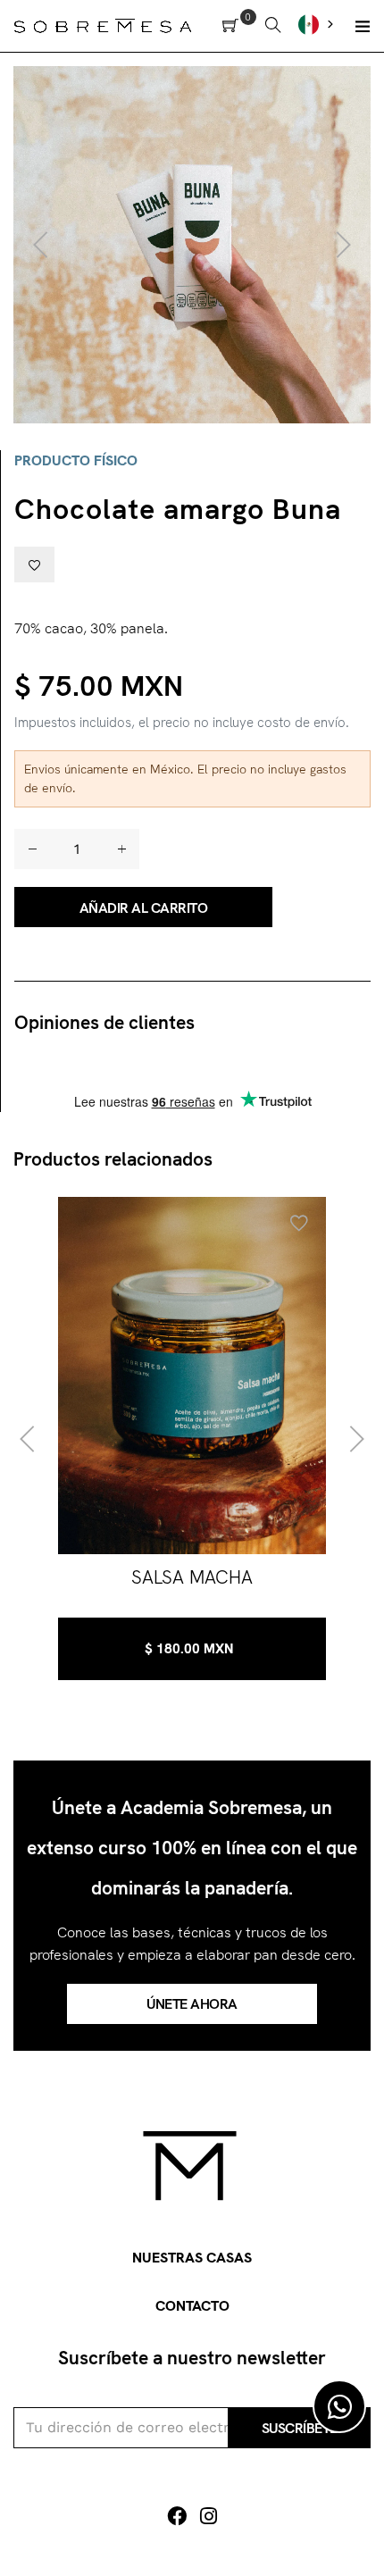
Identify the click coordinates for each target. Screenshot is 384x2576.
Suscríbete (300, 2428)
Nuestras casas (192, 2258)
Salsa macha (192, 1577)
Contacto (192, 2306)
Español (318, 24)
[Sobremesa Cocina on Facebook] (177, 2517)
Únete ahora (192, 2004)
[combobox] (318, 24)
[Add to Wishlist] (34, 565)
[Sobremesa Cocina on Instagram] (209, 2517)
